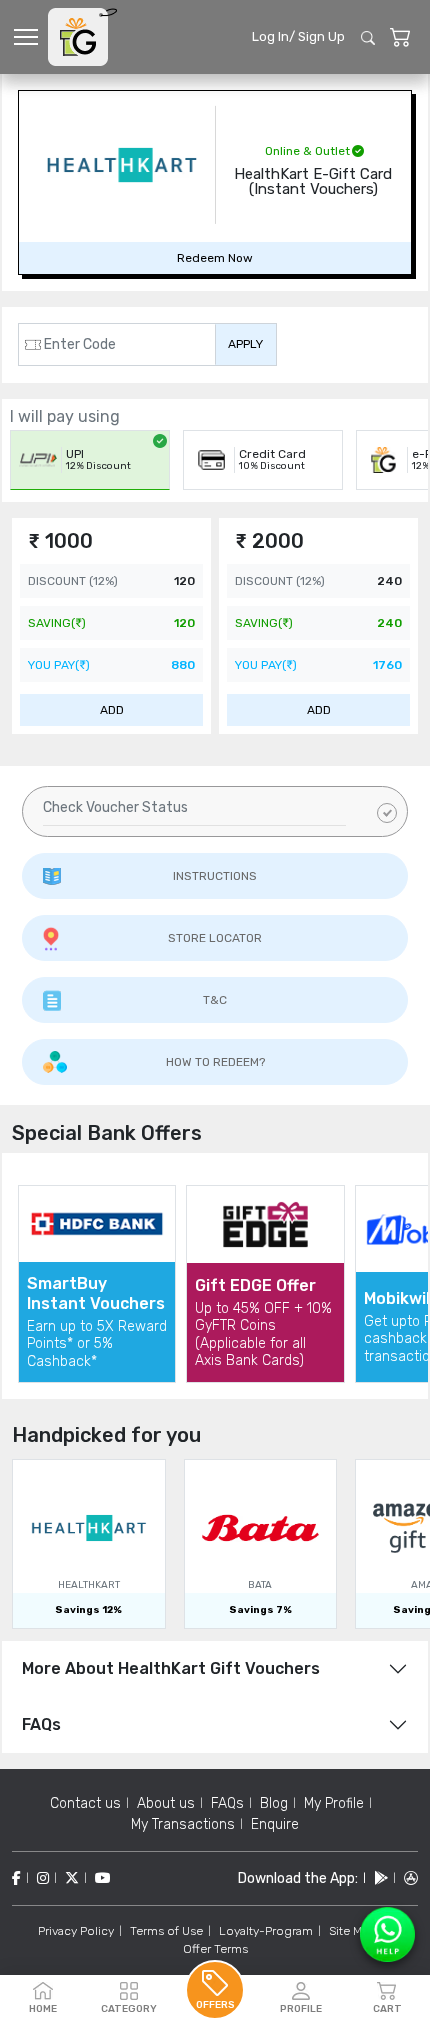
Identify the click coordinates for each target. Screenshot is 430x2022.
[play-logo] (381, 1878)
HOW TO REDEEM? (215, 1062)
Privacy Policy (76, 1931)
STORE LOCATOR (215, 938)
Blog (274, 1803)
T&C (215, 1000)
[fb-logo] (16, 1878)
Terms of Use (166, 1931)
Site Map (352, 1931)
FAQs (41, 1724)
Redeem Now (215, 258)
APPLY (245, 344)
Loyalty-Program (266, 1931)
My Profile (334, 1803)
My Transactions (183, 1824)
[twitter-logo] (72, 1878)
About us (166, 1803)
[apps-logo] (411, 1878)
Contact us (85, 1803)
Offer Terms (215, 1949)
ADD (112, 710)
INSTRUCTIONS (215, 876)
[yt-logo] (103, 1878)
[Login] (400, 37)
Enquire (275, 1824)
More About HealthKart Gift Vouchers (171, 1668)
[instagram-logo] (43, 1878)
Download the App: (298, 1878)
